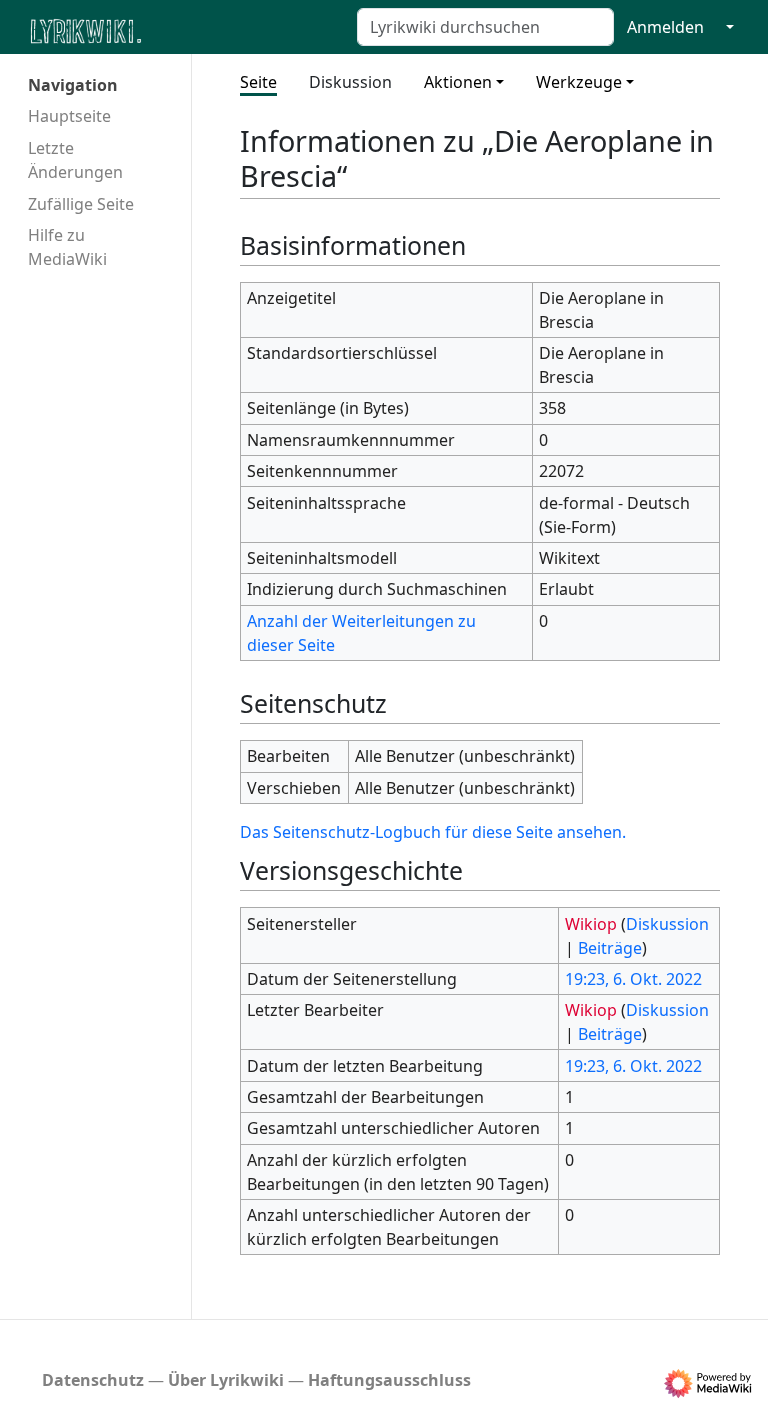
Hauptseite (69, 116)
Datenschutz (93, 1380)
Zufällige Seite (81, 204)
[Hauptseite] (183, 29)
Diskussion (350, 82)
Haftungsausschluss (389, 1380)
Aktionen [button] (458, 82)
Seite (258, 82)
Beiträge (610, 948)
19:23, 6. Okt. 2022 (633, 979)
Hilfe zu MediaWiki (67, 247)
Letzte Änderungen (75, 160)
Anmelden (665, 27)
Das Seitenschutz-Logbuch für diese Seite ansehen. (433, 832)
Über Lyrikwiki (226, 1380)
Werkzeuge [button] (579, 82)
